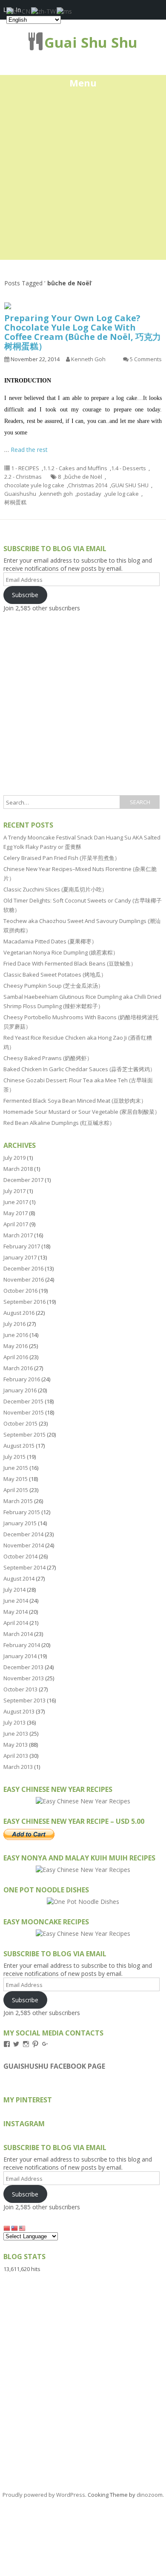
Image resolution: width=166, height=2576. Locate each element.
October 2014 (20, 1556)
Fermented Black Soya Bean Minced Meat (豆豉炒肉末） (75, 1101)
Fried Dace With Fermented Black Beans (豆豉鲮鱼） (70, 963)
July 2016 (14, 1324)
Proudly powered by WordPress (44, 2495)
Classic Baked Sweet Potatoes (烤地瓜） (55, 975)
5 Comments (146, 359)
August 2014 (19, 1578)
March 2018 (18, 1169)
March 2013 (18, 1767)
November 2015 (24, 1412)
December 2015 (23, 1401)
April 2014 (16, 1623)
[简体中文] (7, 2228)
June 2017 (16, 1202)
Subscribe (25, 595)
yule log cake (122, 494)
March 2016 (18, 1368)
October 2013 (20, 1689)
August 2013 (19, 1711)
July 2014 (14, 1590)
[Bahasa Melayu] (23, 2228)
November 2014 (24, 1545)
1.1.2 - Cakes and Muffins (75, 468)
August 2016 (19, 1313)
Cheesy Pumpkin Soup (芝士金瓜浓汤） (53, 986)
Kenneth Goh (88, 359)
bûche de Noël (83, 477)
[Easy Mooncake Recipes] (83, 1933)
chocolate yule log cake (34, 485)
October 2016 (20, 1291)
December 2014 (23, 1534)
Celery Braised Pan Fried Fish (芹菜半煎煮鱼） (62, 858)
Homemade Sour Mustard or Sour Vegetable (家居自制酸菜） (82, 1112)
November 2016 (24, 1279)
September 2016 (24, 1302)
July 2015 (14, 1457)
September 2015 (24, 1435)
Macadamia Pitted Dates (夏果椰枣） (50, 941)
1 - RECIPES (25, 468)
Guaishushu (20, 494)
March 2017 (18, 1235)
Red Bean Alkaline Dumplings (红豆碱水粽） (59, 1123)
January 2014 (20, 1656)
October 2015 (20, 1423)
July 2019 (14, 1158)
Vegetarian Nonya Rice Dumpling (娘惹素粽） (61, 952)
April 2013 (16, 1756)
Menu (83, 83)
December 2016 (23, 1268)
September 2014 (24, 1567)
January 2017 (20, 1257)
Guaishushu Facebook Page (54, 2066)
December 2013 (23, 1667)
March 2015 (18, 1501)
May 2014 (16, 1612)
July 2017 (14, 1191)
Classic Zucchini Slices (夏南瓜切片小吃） (55, 889)
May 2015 (16, 1479)
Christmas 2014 (88, 485)
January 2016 (20, 1390)
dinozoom (150, 2495)
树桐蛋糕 (15, 502)
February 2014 (22, 1645)
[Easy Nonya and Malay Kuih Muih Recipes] (83, 1870)
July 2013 (14, 1722)
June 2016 (16, 1335)
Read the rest (29, 450)
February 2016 (22, 1379)
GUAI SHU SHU (130, 485)
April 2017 (16, 1224)
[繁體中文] (15, 2228)
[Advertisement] (83, 177)
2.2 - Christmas (23, 477)
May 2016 (16, 1346)
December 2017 (23, 1180)
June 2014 (16, 1601)
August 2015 (19, 1446)
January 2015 (20, 1523)
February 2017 (22, 1246)
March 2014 (18, 1634)
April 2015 (16, 1490)
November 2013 (24, 1678)
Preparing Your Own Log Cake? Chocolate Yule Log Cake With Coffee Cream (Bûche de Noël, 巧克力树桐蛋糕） (83, 332)
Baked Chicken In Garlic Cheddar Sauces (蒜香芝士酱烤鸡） (79, 1069)
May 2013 (16, 1745)
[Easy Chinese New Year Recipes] (83, 1801)
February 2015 (22, 1512)
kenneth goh (56, 494)
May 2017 (16, 1213)
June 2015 (16, 1468)
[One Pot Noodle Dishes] (83, 1902)
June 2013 (16, 1734)
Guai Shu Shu (91, 42)
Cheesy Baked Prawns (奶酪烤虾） (48, 1058)
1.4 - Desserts (129, 468)
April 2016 (16, 1357)
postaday (89, 494)
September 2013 (24, 1700)
